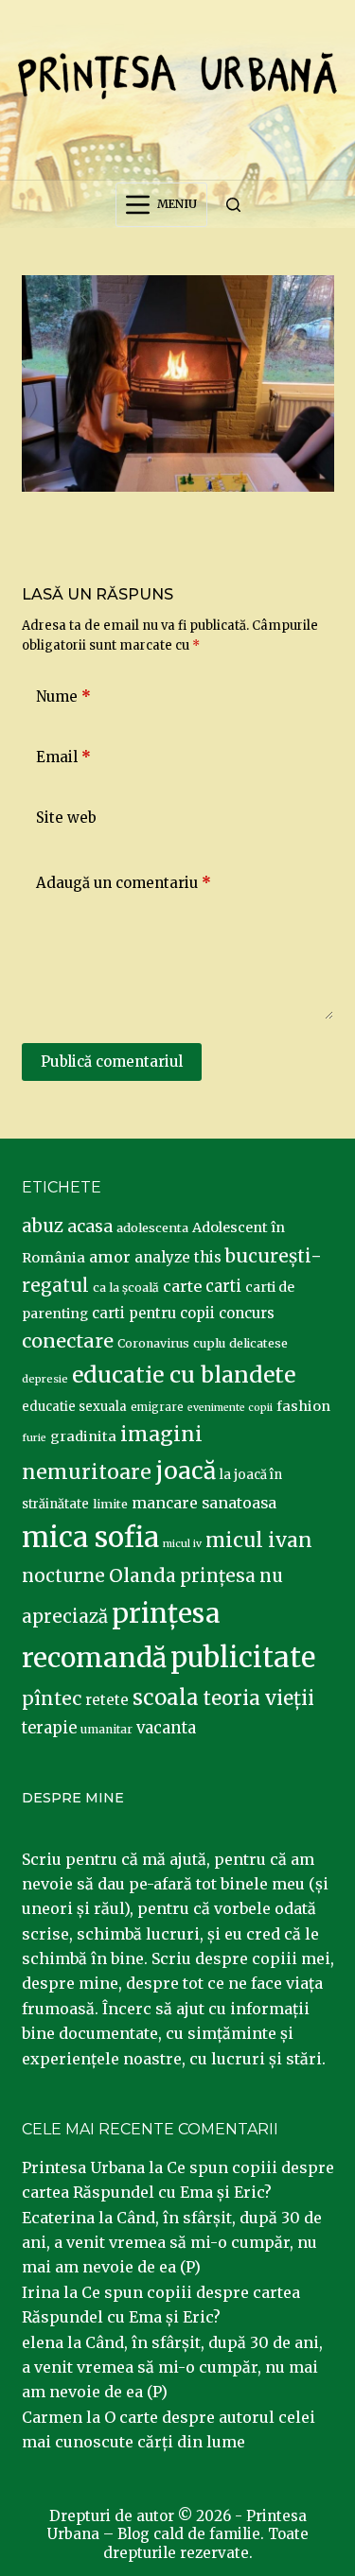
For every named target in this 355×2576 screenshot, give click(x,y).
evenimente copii (230, 1408)
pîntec (52, 1698)
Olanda (142, 1575)
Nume (63, 696)
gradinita (83, 1436)
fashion (303, 1406)
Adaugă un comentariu (124, 883)
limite (110, 1504)
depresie (45, 1379)
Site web (66, 818)
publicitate (243, 1658)
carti (223, 1287)
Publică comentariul (112, 1062)
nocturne (63, 1576)
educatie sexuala (74, 1407)
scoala (166, 1697)
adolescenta (152, 1227)
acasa (90, 1227)
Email (63, 757)
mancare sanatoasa (204, 1503)
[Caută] (233, 205)
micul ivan (259, 1540)
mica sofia (90, 1537)
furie (34, 1438)
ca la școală (126, 1288)
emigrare (157, 1407)
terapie (49, 1728)
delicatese (258, 1343)
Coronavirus (153, 1343)
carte (182, 1286)
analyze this (178, 1257)
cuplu (209, 1343)
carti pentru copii (153, 1313)
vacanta (166, 1728)
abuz (43, 1226)
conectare (68, 1341)
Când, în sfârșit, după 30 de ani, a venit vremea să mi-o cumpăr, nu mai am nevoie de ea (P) (172, 2243)
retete (107, 1700)
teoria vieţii (258, 1698)
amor (110, 1257)
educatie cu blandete (184, 1375)
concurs (247, 1313)
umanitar (106, 1729)
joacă (186, 1471)
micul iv (182, 1544)
